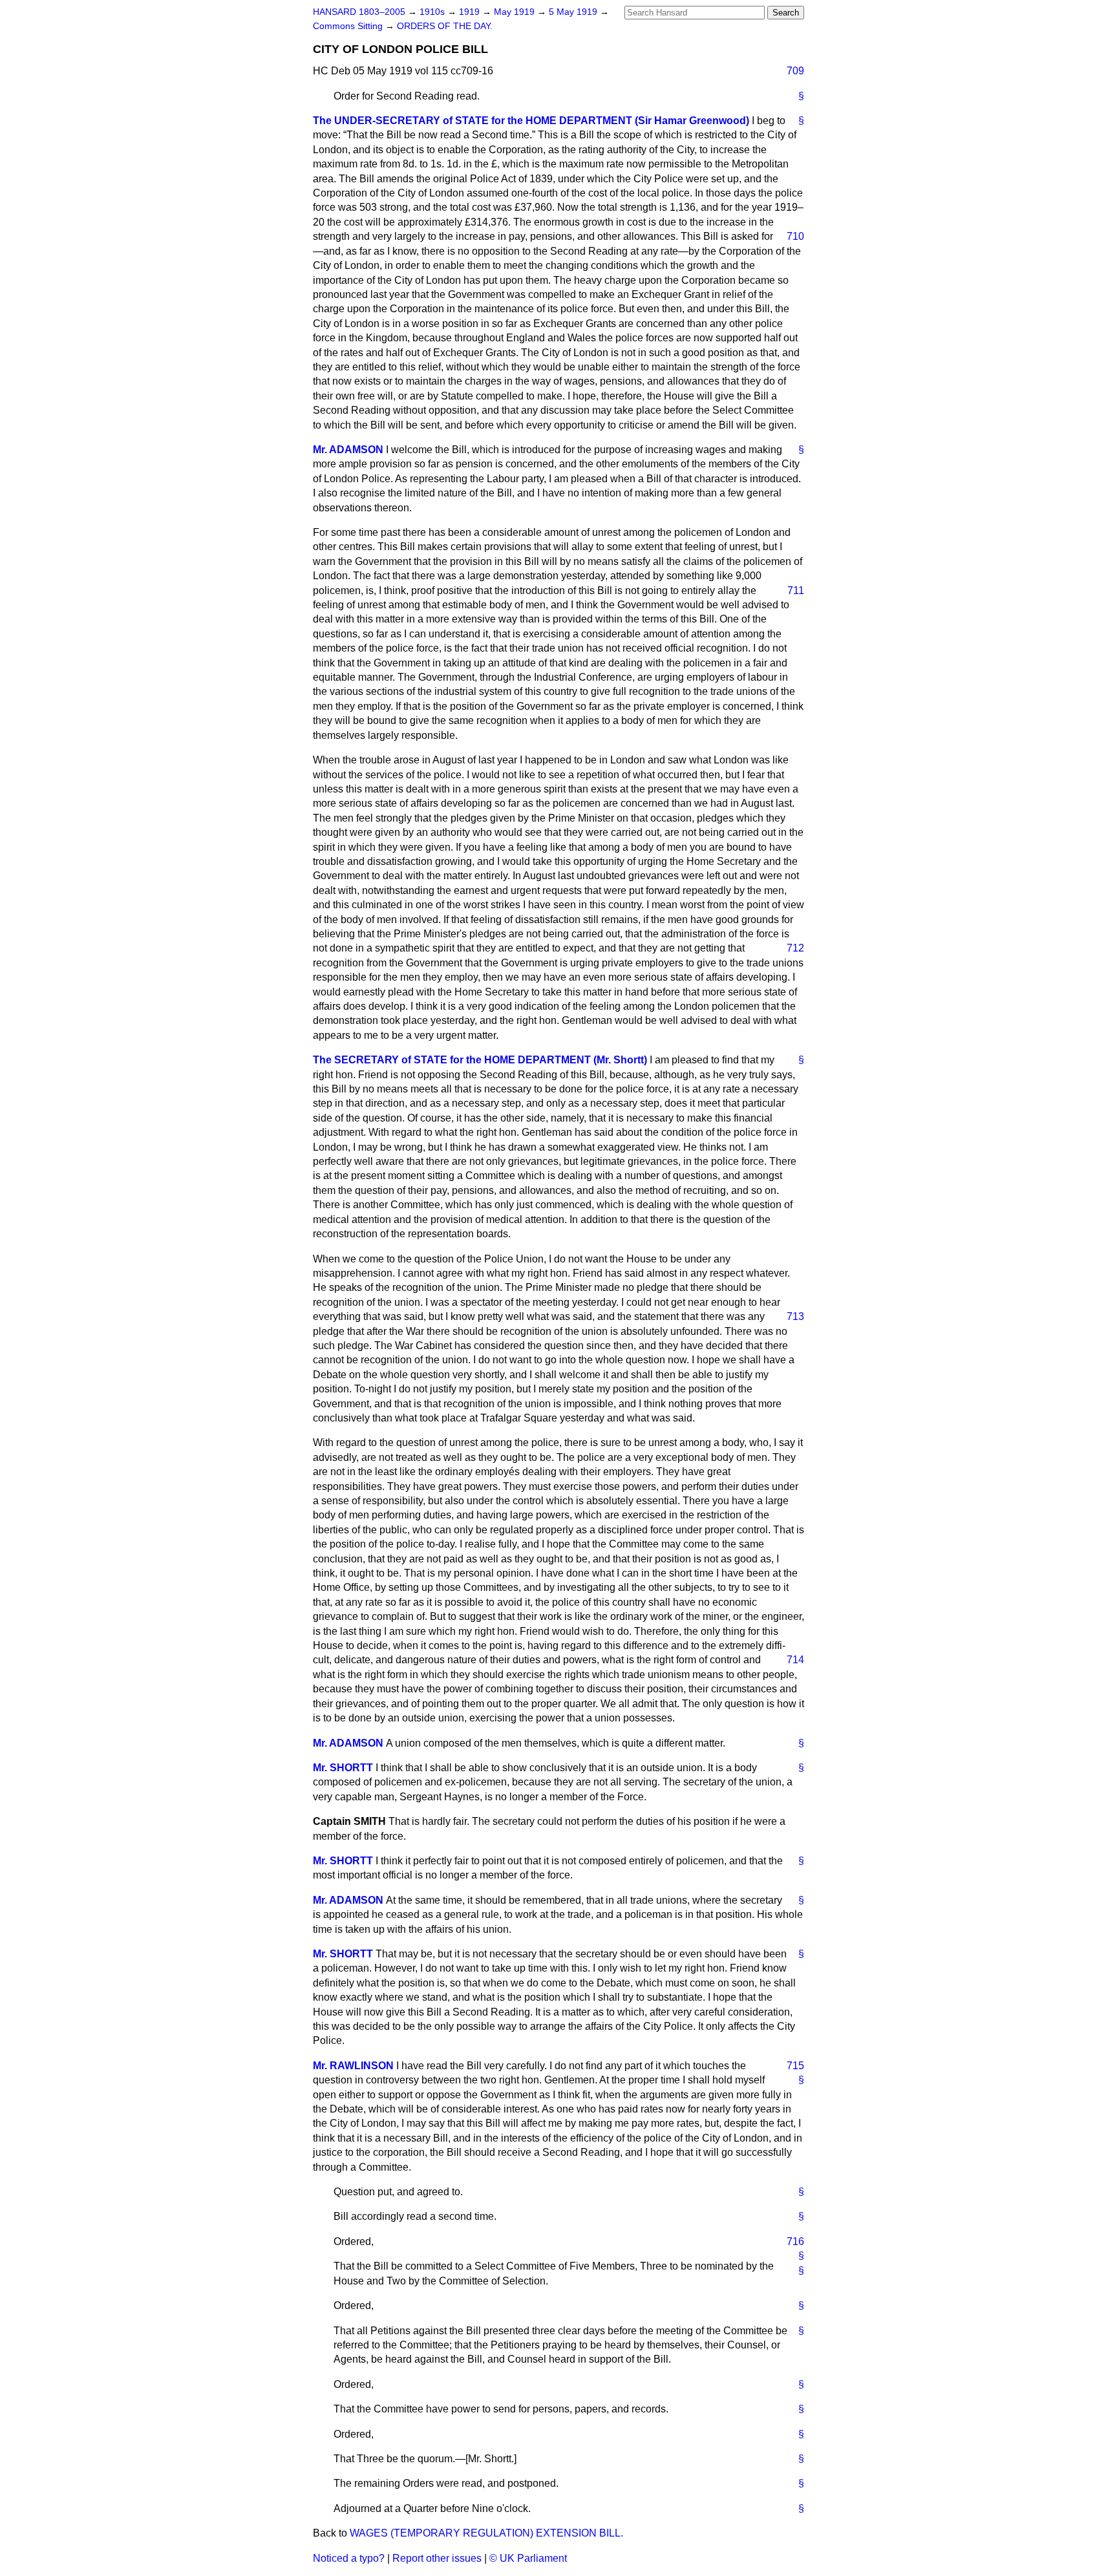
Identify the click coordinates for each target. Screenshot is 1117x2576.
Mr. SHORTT (343, 1768)
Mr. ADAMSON (348, 450)
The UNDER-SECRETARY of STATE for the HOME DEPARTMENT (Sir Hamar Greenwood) (531, 121)
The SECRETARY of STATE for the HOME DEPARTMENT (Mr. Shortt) (480, 1060)
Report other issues (437, 2558)
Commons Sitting (349, 26)
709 (795, 71)
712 (795, 948)
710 (795, 236)
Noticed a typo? (349, 2558)
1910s (433, 12)
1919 (471, 12)
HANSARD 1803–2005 (359, 12)
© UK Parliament (528, 2558)
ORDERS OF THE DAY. (445, 26)
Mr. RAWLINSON (353, 2066)
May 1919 (516, 12)
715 (795, 2066)
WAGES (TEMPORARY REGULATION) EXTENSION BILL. (486, 2533)
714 (795, 1660)
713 (795, 1316)
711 (796, 591)
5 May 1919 (574, 12)
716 (795, 2241)
